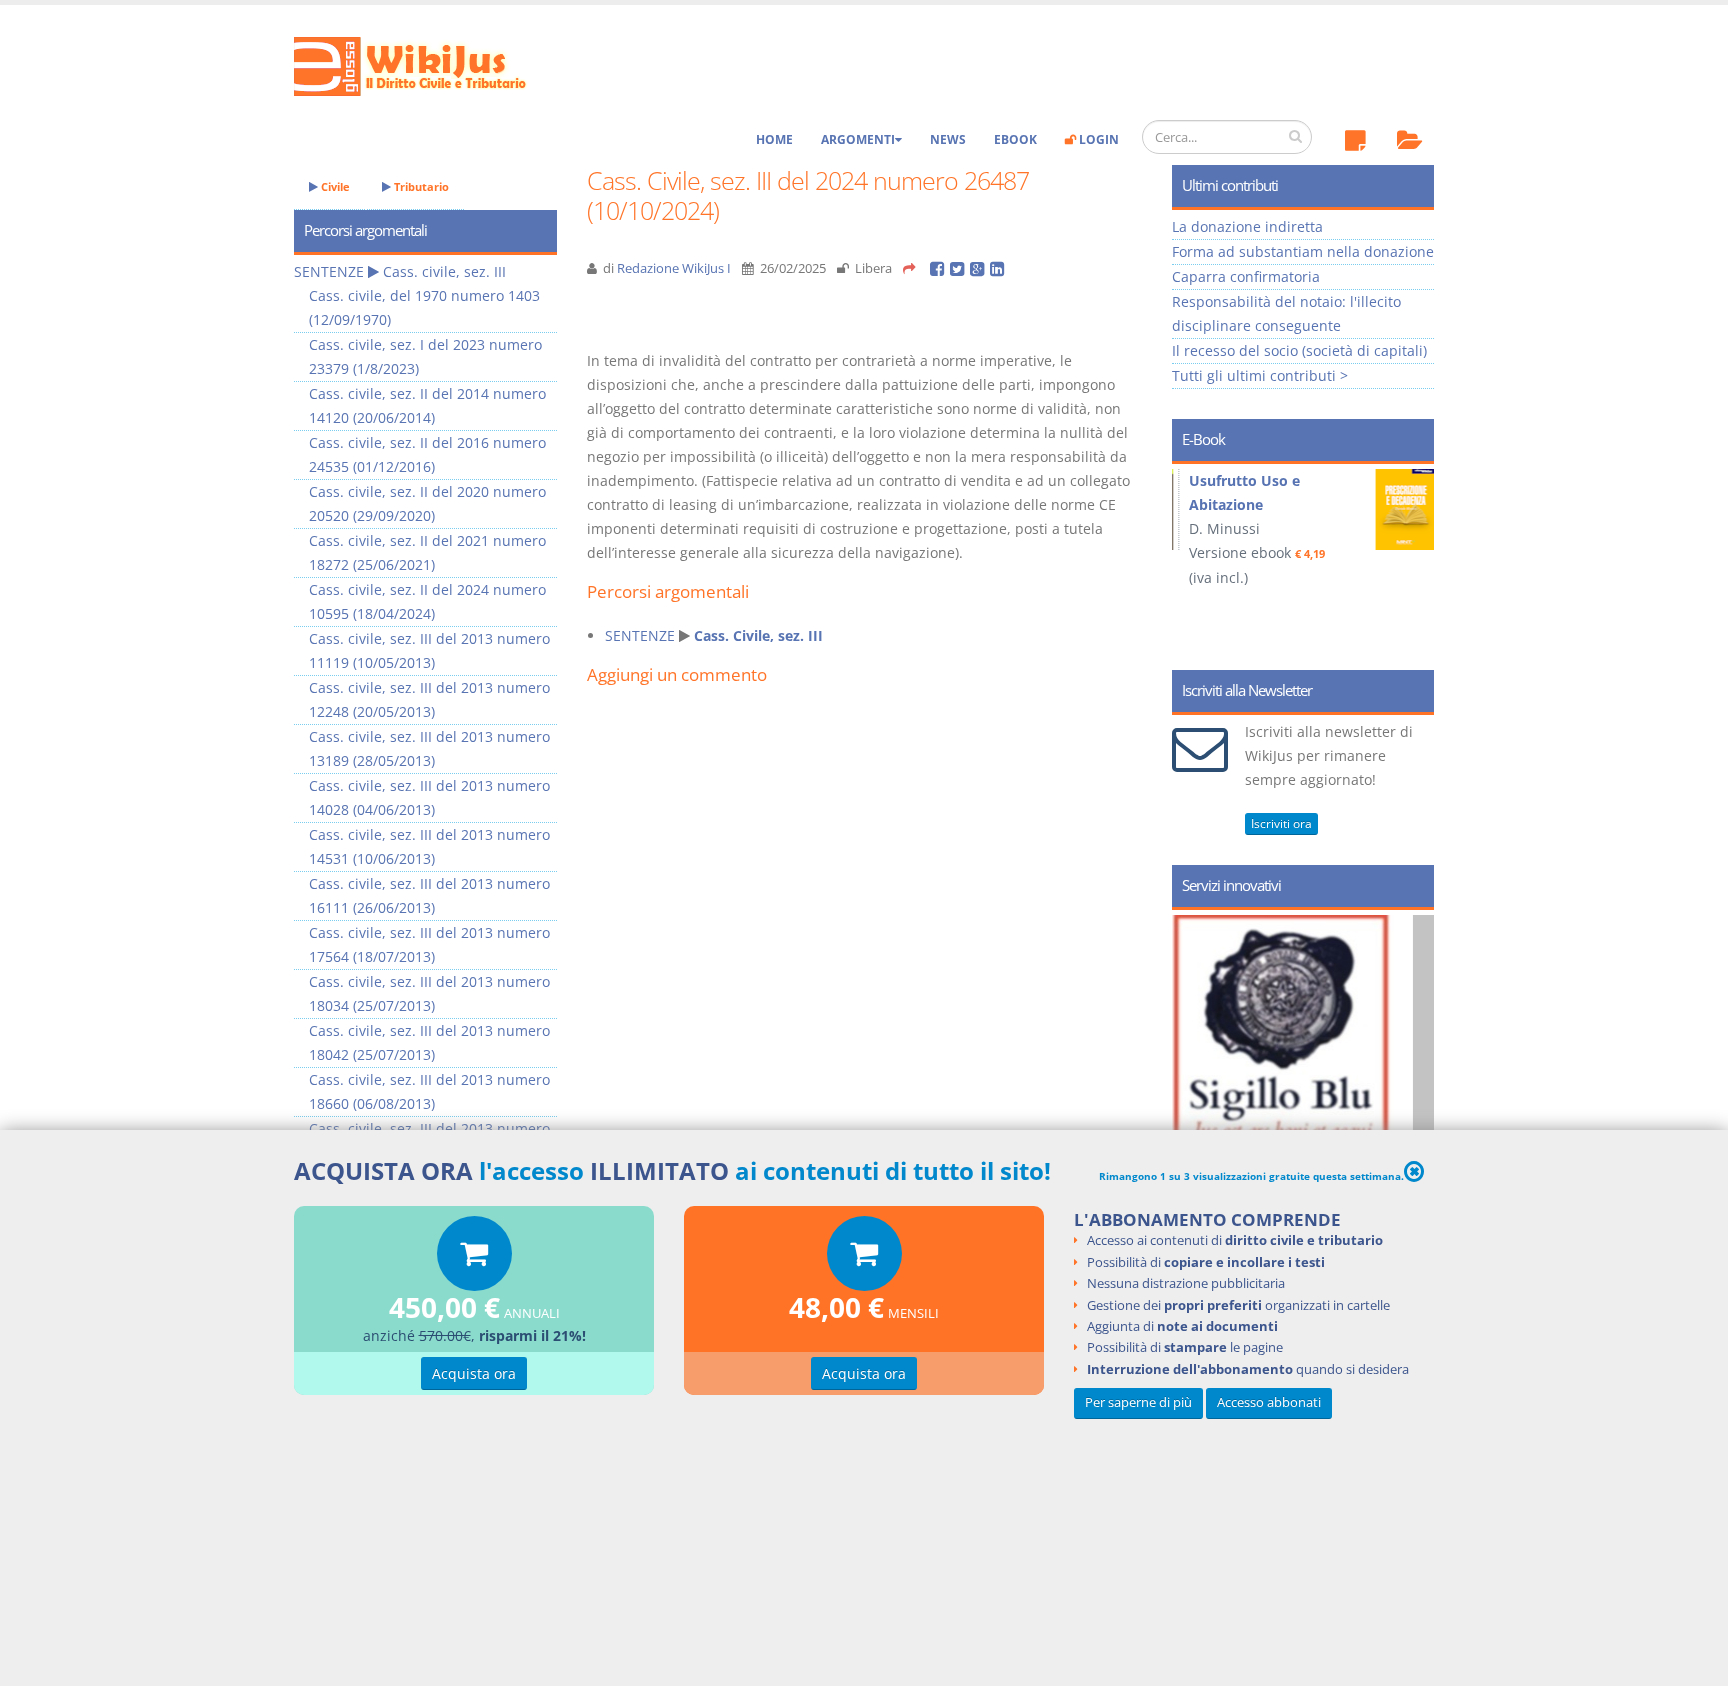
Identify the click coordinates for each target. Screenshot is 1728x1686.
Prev (1194, 560)
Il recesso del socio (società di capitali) (1299, 350)
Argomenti (858, 139)
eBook (1015, 139)
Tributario (420, 186)
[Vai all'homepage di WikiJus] (426, 64)
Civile (334, 186)
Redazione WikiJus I (674, 268)
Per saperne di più (1138, 1401)
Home (774, 139)
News (948, 139)
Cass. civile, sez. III (444, 271)
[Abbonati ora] (474, 1258)
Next (1411, 560)
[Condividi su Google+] (980, 268)
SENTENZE (640, 635)
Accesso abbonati (1269, 1401)
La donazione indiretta (1247, 226)
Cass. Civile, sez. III (758, 635)
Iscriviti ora (1281, 823)
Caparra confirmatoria (1246, 276)
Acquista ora (474, 1373)
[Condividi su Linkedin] (998, 268)
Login (1097, 139)
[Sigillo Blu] (1321, 1090)
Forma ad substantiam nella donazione (1303, 251)
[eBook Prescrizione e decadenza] (1223, 509)
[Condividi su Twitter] (960, 268)
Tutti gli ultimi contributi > (1260, 375)
